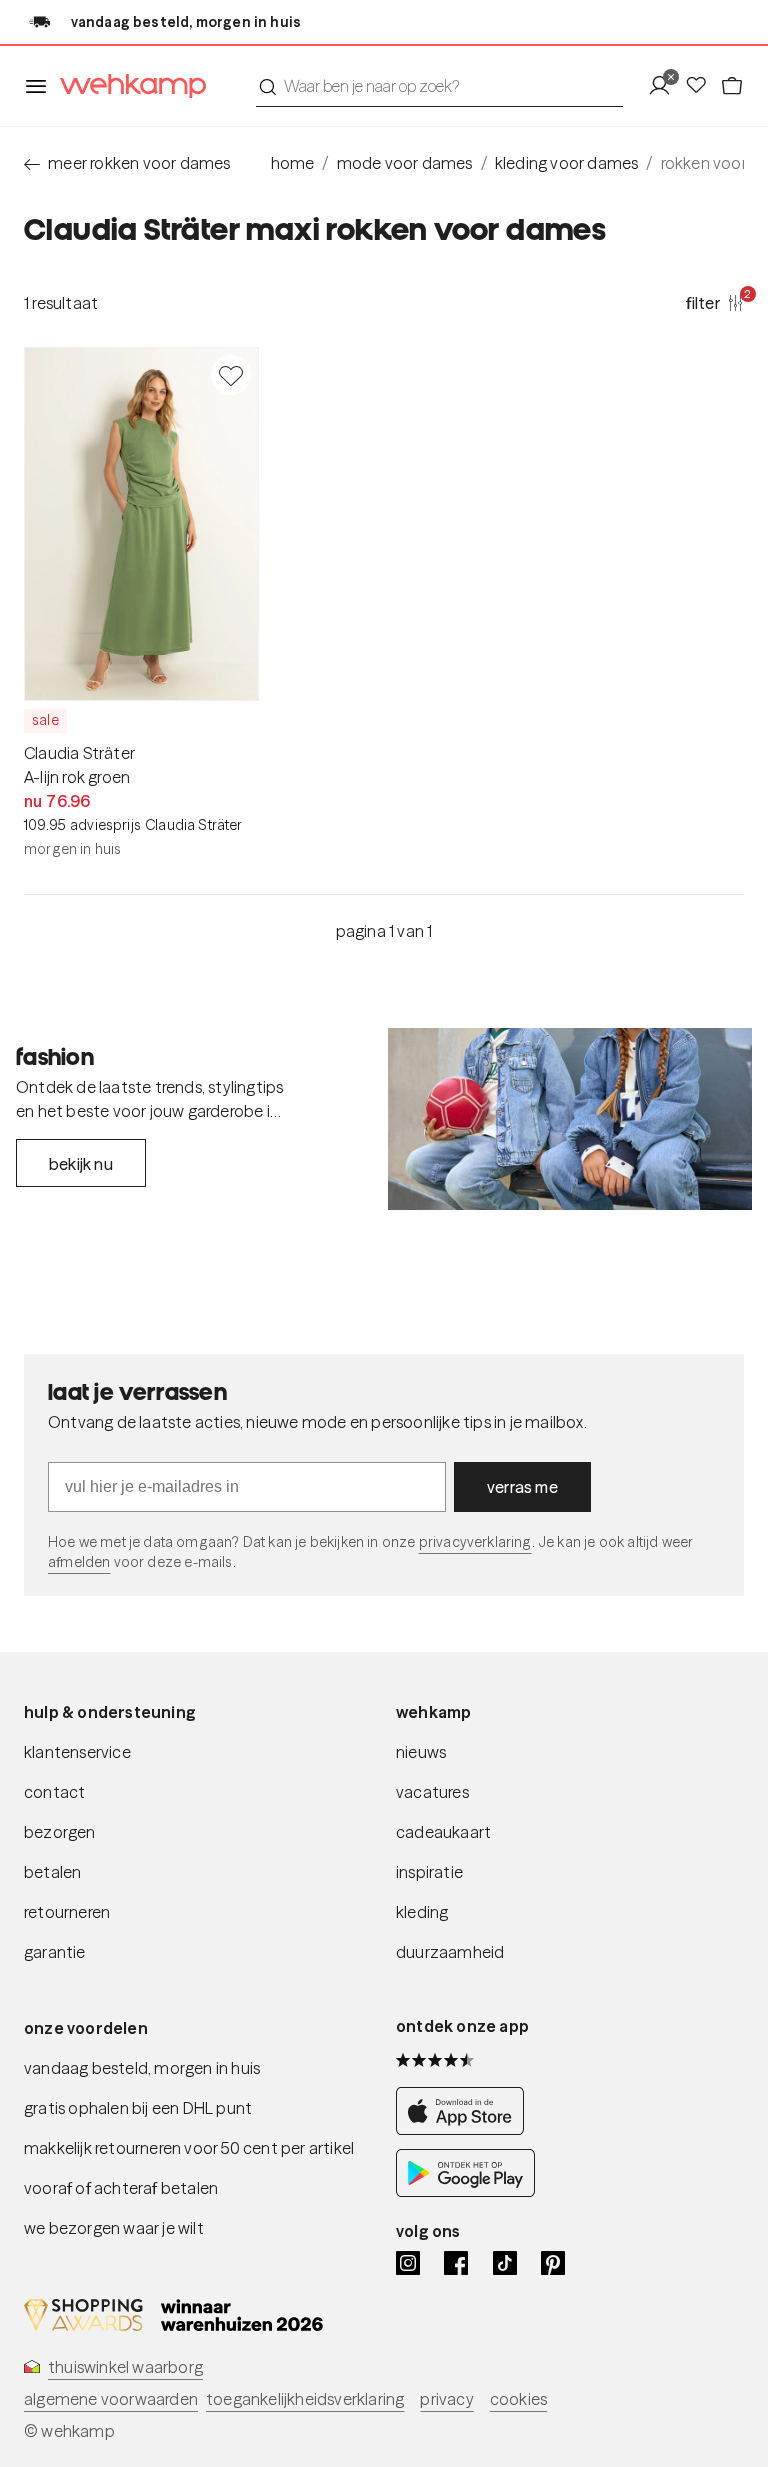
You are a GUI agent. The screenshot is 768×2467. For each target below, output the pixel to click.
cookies (518, 2399)
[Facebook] (456, 2263)
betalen (52, 1872)
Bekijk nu (81, 1164)
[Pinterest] (553, 2263)
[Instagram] (408, 2263)
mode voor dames (405, 163)
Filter (715, 302)
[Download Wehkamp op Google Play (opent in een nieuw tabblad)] (465, 2191)
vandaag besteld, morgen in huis (142, 2068)
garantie (55, 1952)
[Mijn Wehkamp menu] (665, 86)
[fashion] (570, 1119)
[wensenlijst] (702, 86)
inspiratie (429, 1872)
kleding (422, 1912)
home (293, 163)
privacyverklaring (475, 1542)
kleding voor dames (567, 163)
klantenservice (77, 1752)
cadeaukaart (443, 1832)
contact (54, 1792)
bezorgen (60, 1832)
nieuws (421, 1752)
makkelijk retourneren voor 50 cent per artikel (189, 2148)
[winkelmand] (732, 86)
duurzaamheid (450, 1952)
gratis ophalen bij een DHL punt (138, 2108)
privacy (446, 2399)
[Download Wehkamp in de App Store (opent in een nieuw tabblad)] (465, 2129)
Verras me (522, 1487)
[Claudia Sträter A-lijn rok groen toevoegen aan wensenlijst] (231, 375)
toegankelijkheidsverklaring (305, 2399)
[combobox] (439, 86)
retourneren (67, 1912)
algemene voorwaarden (111, 2399)
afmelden (79, 1562)
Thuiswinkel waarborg (125, 2367)
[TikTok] (505, 2263)
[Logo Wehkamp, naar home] (127, 86)
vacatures (432, 1792)
